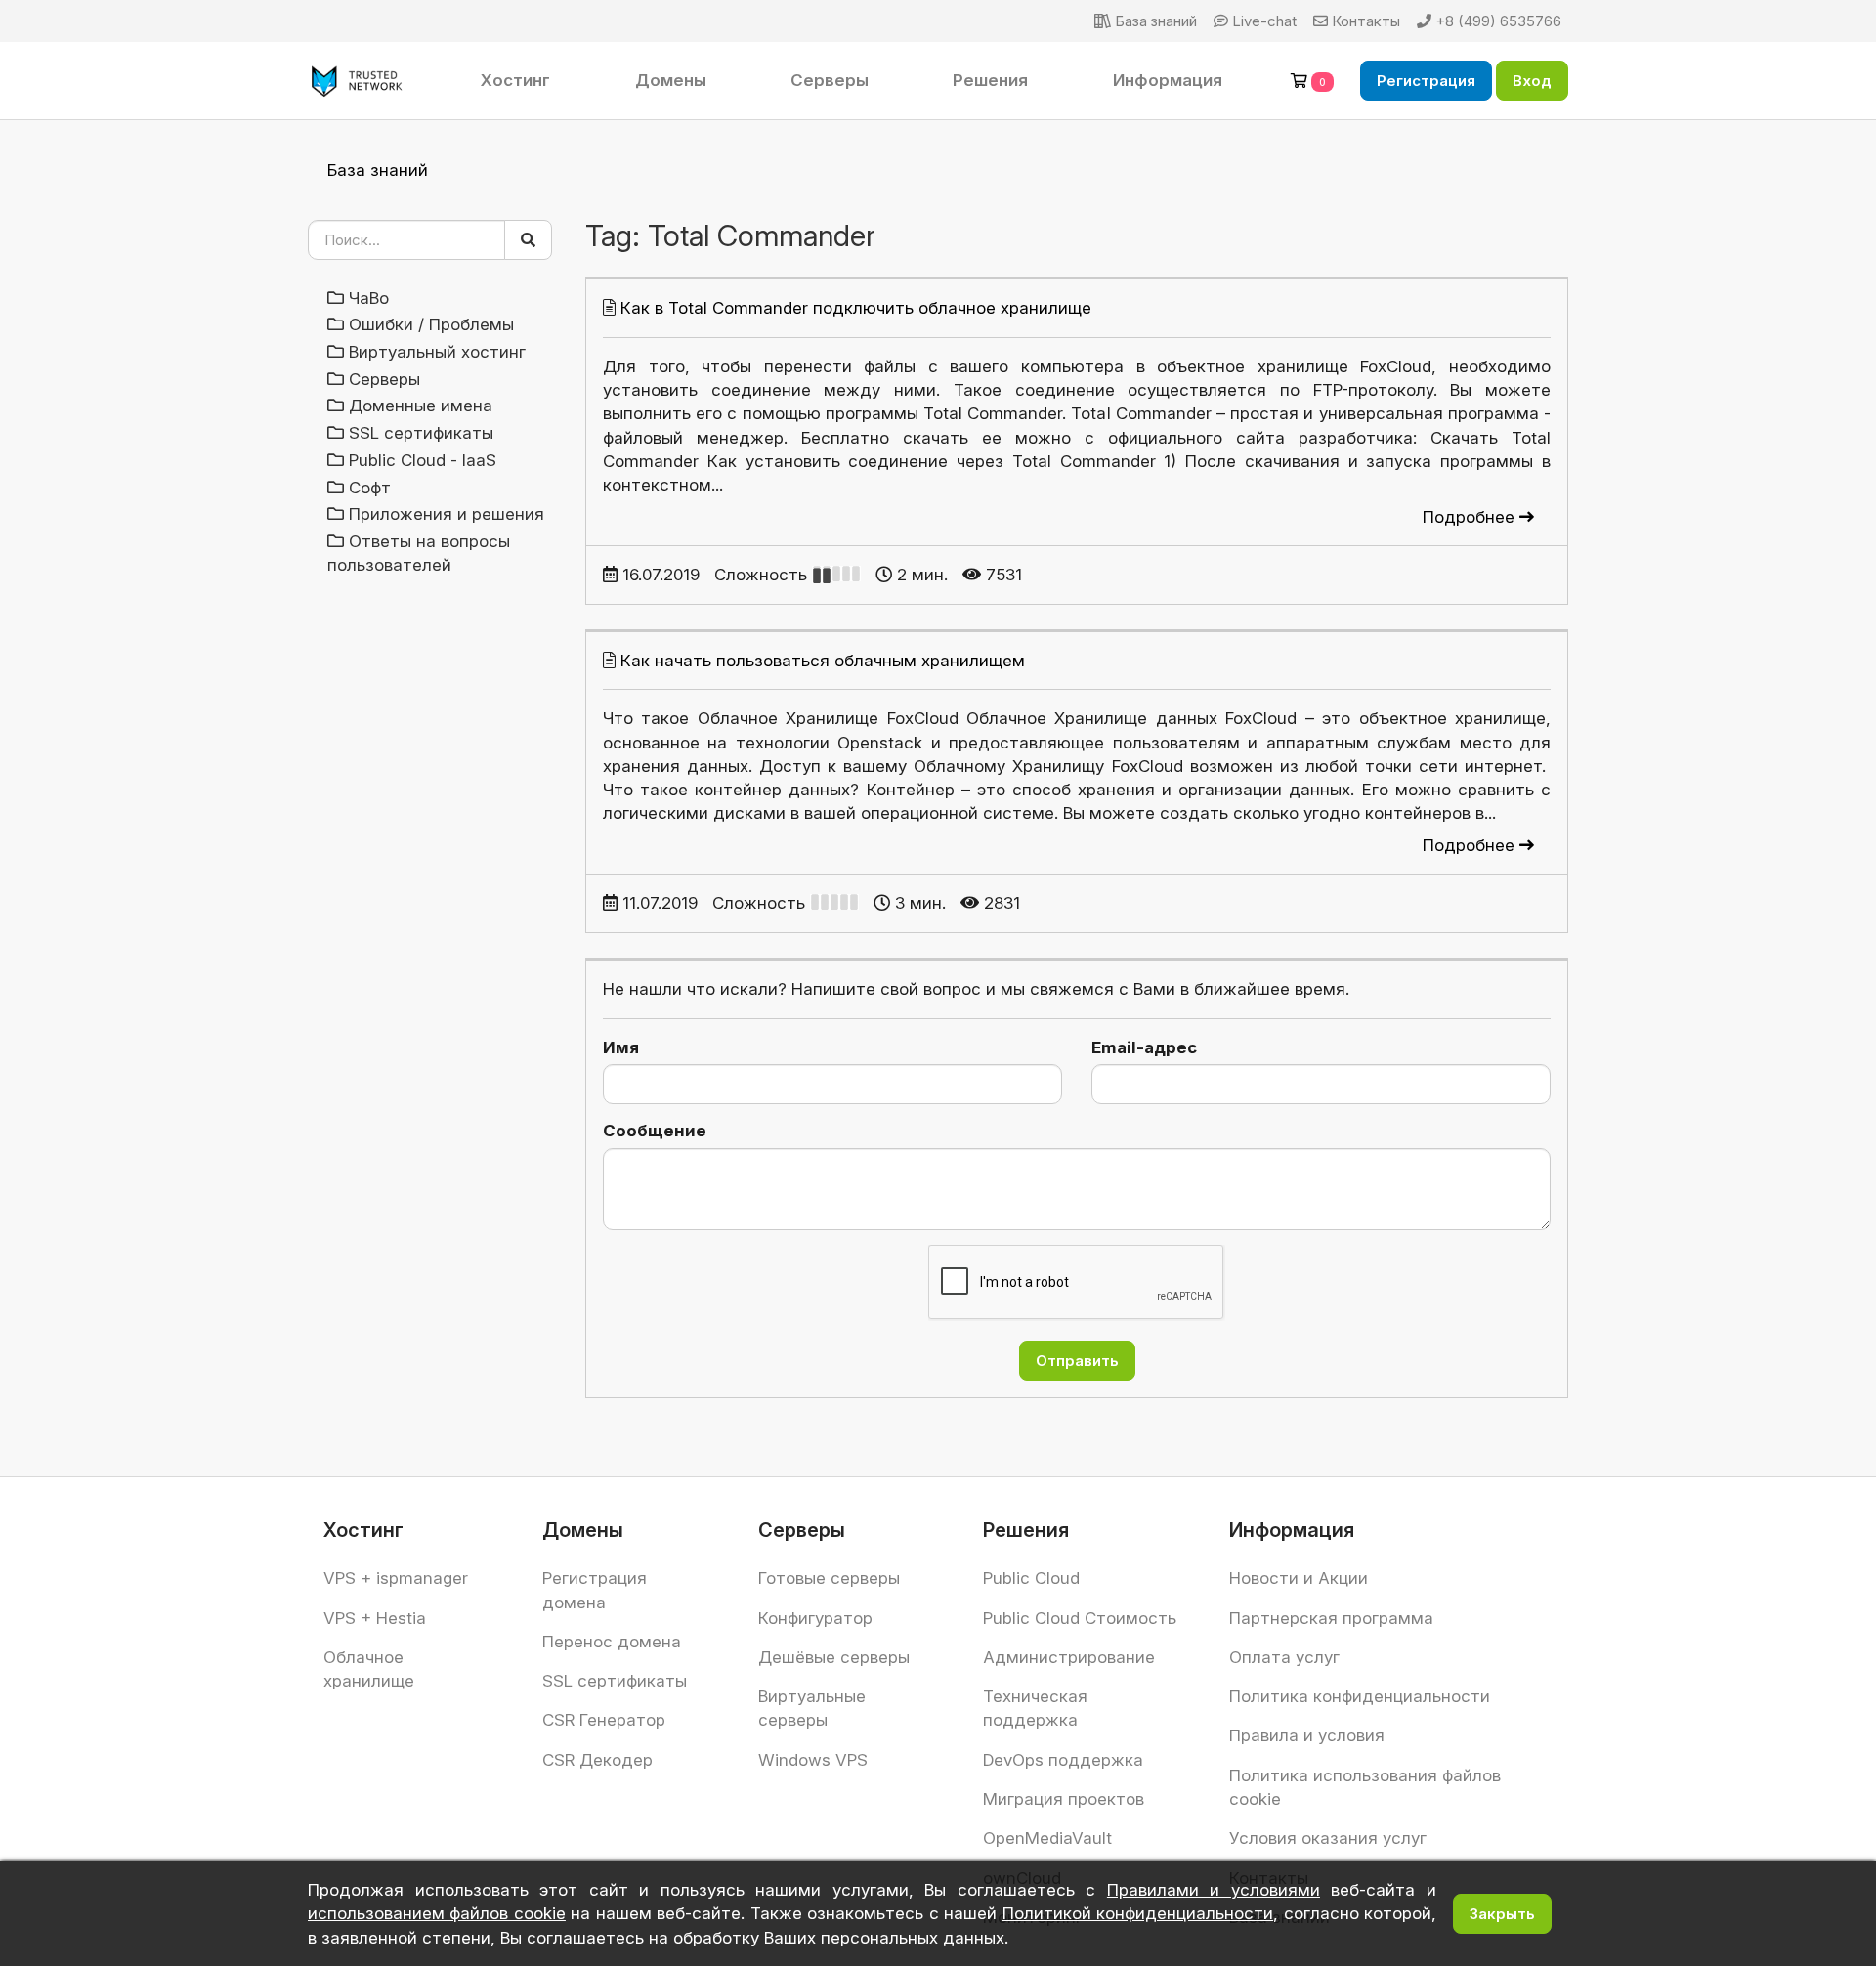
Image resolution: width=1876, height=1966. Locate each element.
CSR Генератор (604, 1720)
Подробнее (1471, 517)
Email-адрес (1144, 1047)
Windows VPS (813, 1760)
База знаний (378, 170)
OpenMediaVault (1047, 1838)
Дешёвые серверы (834, 1657)
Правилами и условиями (1214, 1890)
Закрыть (1502, 1914)
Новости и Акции (1299, 1578)
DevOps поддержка (1063, 1760)
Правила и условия (1307, 1735)
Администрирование (1069, 1657)
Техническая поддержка (1035, 1708)
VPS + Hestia (375, 1618)
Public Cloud (1031, 1578)
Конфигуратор (815, 1618)
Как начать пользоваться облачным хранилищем (823, 661)
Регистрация (1426, 81)
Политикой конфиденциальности (1138, 1913)
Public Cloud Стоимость (1080, 1618)
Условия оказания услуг (1328, 1838)
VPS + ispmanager (396, 1578)
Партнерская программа (1331, 1618)
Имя (621, 1047)
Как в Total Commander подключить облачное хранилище (856, 308)
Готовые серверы (829, 1578)
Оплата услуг (1284, 1657)
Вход (1532, 81)
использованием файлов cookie (437, 1913)
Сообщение (655, 1131)
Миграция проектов (1064, 1799)
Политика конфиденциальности (1360, 1696)
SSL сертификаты (615, 1681)
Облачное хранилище (369, 1669)
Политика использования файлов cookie (1365, 1787)
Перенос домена (612, 1642)
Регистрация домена (595, 1590)
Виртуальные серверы (812, 1708)
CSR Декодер (597, 1760)
